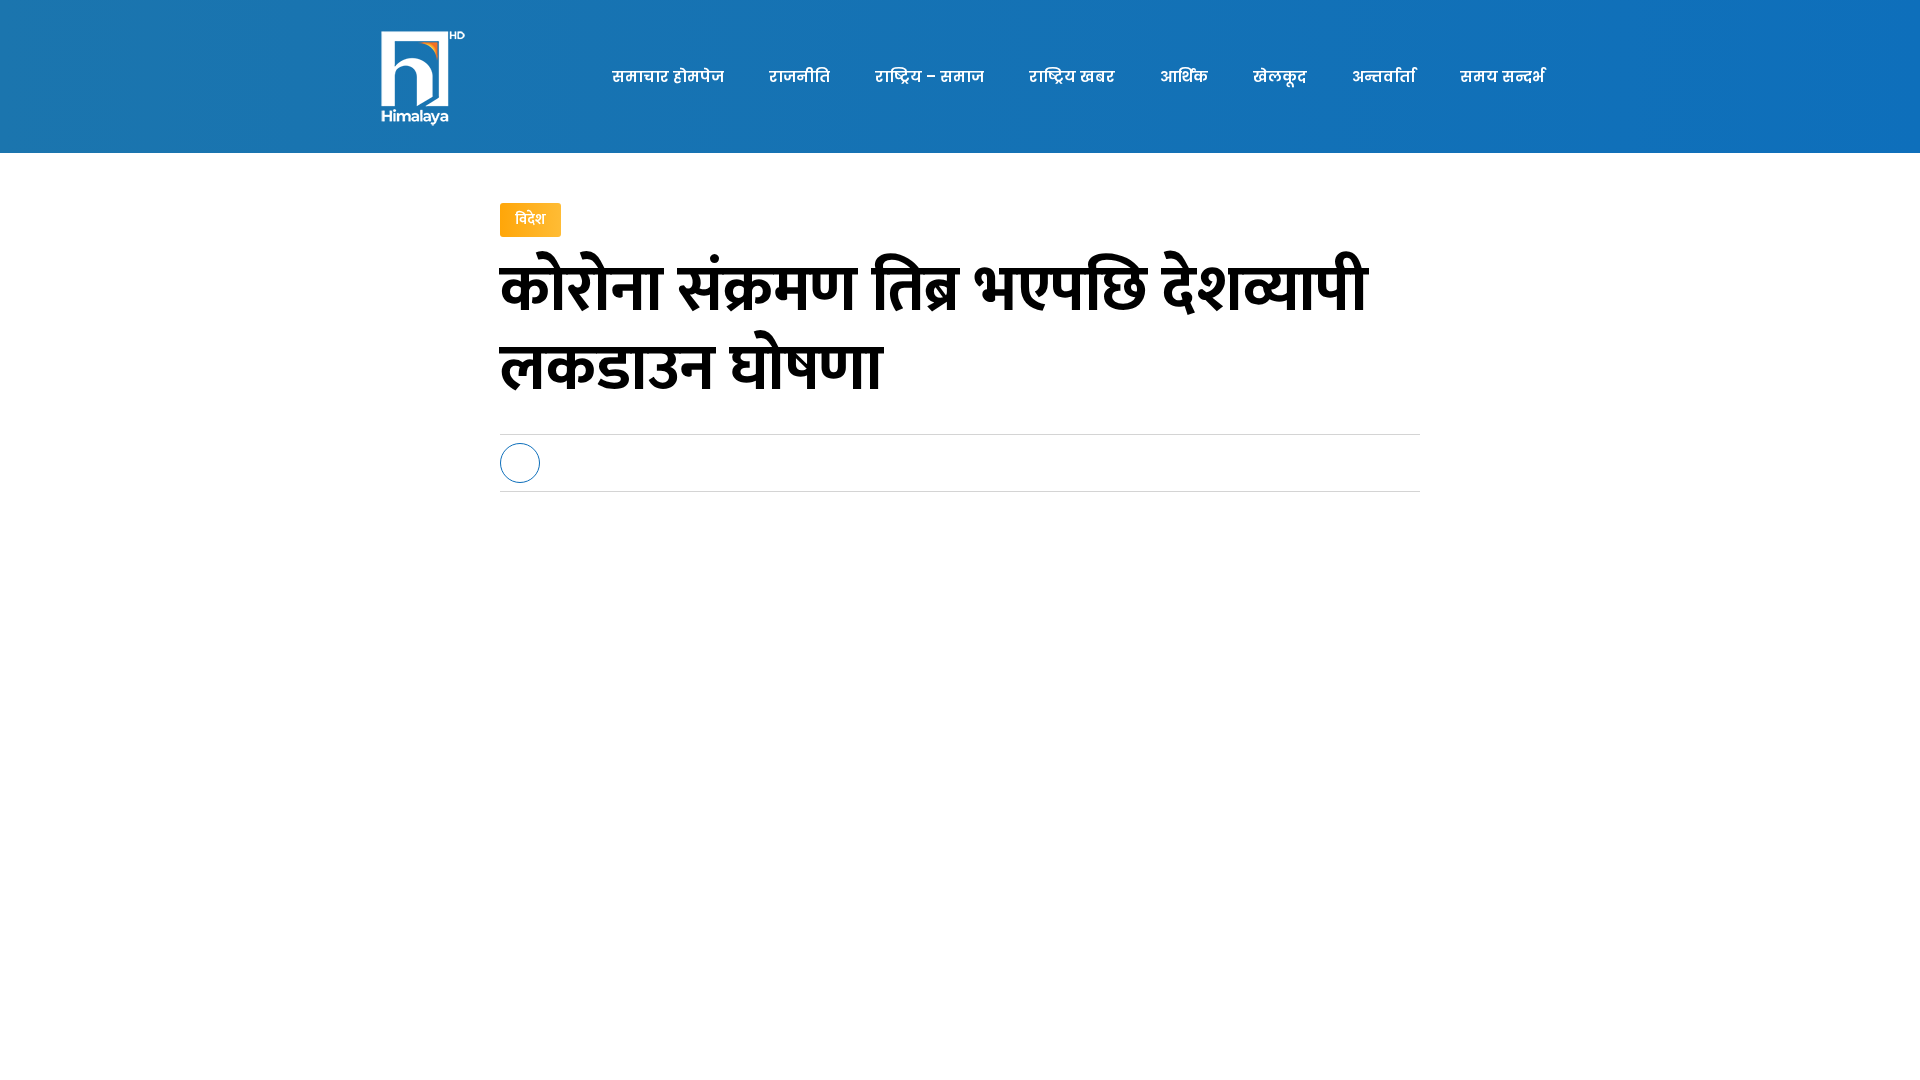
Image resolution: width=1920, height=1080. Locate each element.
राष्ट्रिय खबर (1072, 76)
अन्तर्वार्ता (1383, 76)
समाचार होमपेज (668, 76)
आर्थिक (1184, 76)
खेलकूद (1280, 76)
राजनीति (799, 76)
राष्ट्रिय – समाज (929, 76)
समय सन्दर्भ (1502, 76)
